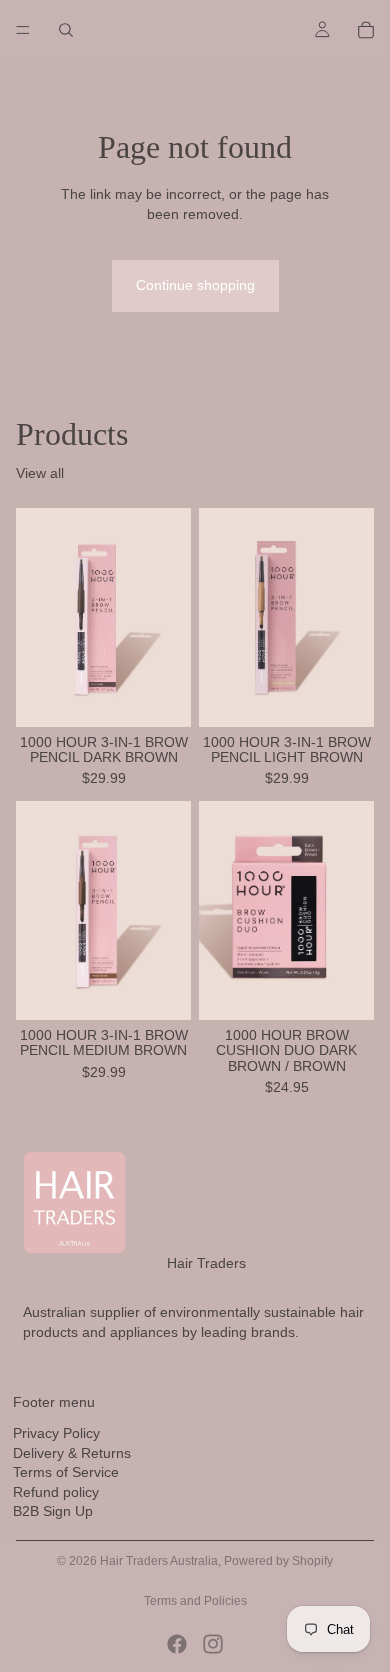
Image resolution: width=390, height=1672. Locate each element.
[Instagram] (213, 1644)
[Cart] (366, 30)
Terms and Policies (195, 1601)
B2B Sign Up (53, 1512)
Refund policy (56, 1492)
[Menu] (23, 30)
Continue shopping (195, 285)
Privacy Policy (56, 1433)
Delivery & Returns (72, 1453)
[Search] (66, 30)
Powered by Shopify (278, 1561)
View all (40, 473)
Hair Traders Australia (159, 1561)
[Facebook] (177, 1644)
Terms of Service (66, 1472)
